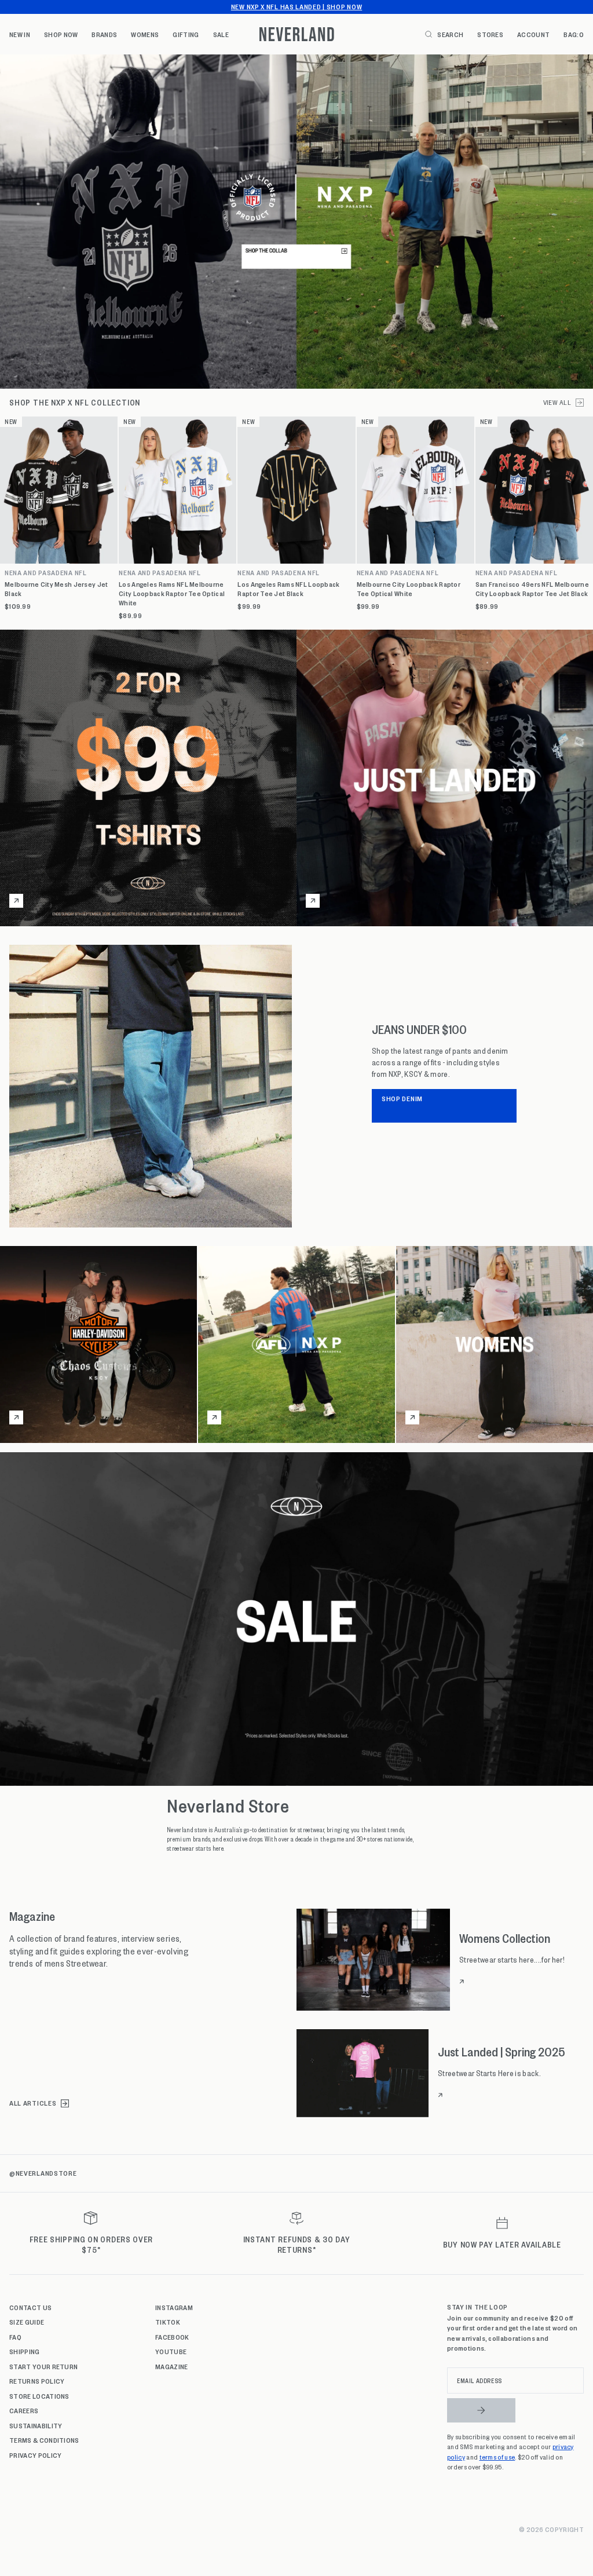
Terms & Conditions (44, 2440)
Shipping (25, 2351)
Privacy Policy (35, 2455)
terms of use (497, 2457)
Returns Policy (37, 2381)
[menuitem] (20, 34)
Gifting (186, 34)
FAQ (15, 2337)
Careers (24, 2410)
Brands (104, 34)
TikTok (168, 2322)
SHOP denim (402, 1098)
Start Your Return (43, 2366)
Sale (221, 34)
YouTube (171, 2351)
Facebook (172, 2337)
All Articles (33, 2103)
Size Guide (27, 2322)
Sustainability (36, 2425)
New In (20, 34)
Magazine (172, 2366)
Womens (145, 34)
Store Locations (39, 2396)
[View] (296, 222)
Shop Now (61, 34)
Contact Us (30, 2307)
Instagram (174, 2307)
